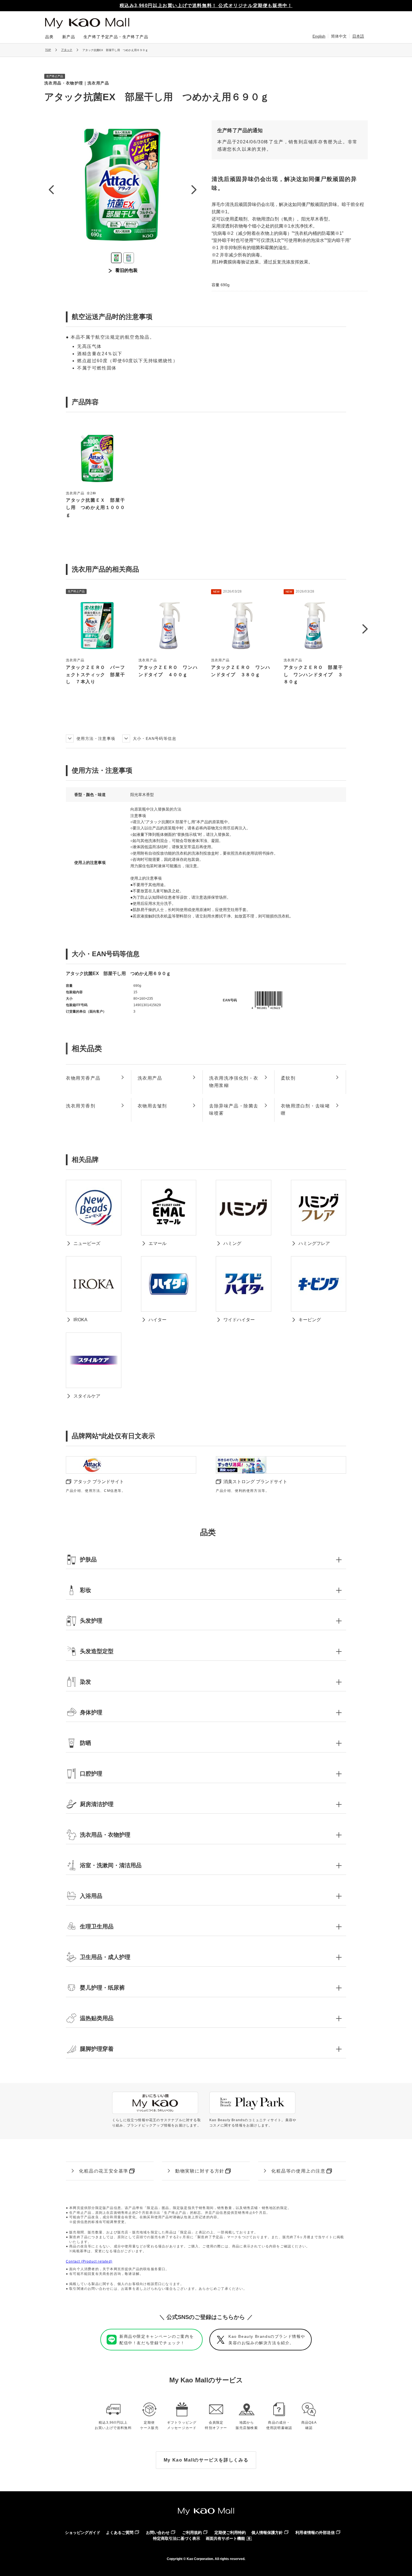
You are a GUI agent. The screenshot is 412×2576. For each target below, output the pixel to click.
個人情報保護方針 (267, 2533)
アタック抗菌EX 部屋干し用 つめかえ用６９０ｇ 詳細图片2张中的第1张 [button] (116, 258)
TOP (48, 50)
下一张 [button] (194, 190)
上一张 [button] (51, 190)
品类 (49, 37)
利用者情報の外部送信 (315, 2533)
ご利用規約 (192, 2533)
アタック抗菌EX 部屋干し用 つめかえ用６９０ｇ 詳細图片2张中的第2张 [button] (129, 258)
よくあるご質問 (120, 2533)
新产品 (69, 37)
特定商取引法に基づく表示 (177, 2538)
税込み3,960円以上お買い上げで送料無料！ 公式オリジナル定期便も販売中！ (206, 5)
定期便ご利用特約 (230, 2533)
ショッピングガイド (83, 2533)
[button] (365, 629)
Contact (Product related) (89, 2261)
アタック (67, 50)
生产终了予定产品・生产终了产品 (116, 37)
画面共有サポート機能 (225, 2538)
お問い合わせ (158, 2533)
